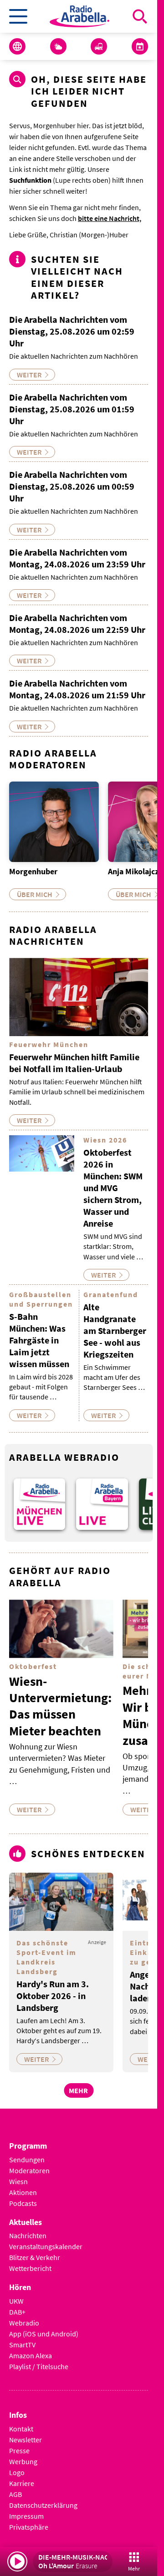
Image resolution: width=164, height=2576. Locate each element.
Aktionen (23, 2192)
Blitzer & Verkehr (35, 2257)
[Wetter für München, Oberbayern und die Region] (58, 46)
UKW (16, 2301)
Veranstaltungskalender (46, 2246)
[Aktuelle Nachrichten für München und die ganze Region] (17, 46)
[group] (39, 1504)
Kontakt (21, 2429)
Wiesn (18, 2181)
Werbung (23, 2461)
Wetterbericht (30, 2268)
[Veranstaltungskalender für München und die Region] (140, 46)
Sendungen (27, 2160)
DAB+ (17, 2312)
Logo (17, 2472)
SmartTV (22, 2345)
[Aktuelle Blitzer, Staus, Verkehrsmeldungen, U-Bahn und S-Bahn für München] (99, 46)
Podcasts (23, 2203)
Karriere (22, 2483)
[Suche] (140, 16)
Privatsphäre (29, 2527)
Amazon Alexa (31, 2355)
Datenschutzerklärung (43, 2505)
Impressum (26, 2516)
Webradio (24, 2323)
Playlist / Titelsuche (39, 2366)
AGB (15, 2494)
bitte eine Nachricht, (110, 218)
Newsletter (26, 2440)
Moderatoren (29, 2170)
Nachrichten (28, 2235)
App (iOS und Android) (44, 2334)
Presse (19, 2451)
